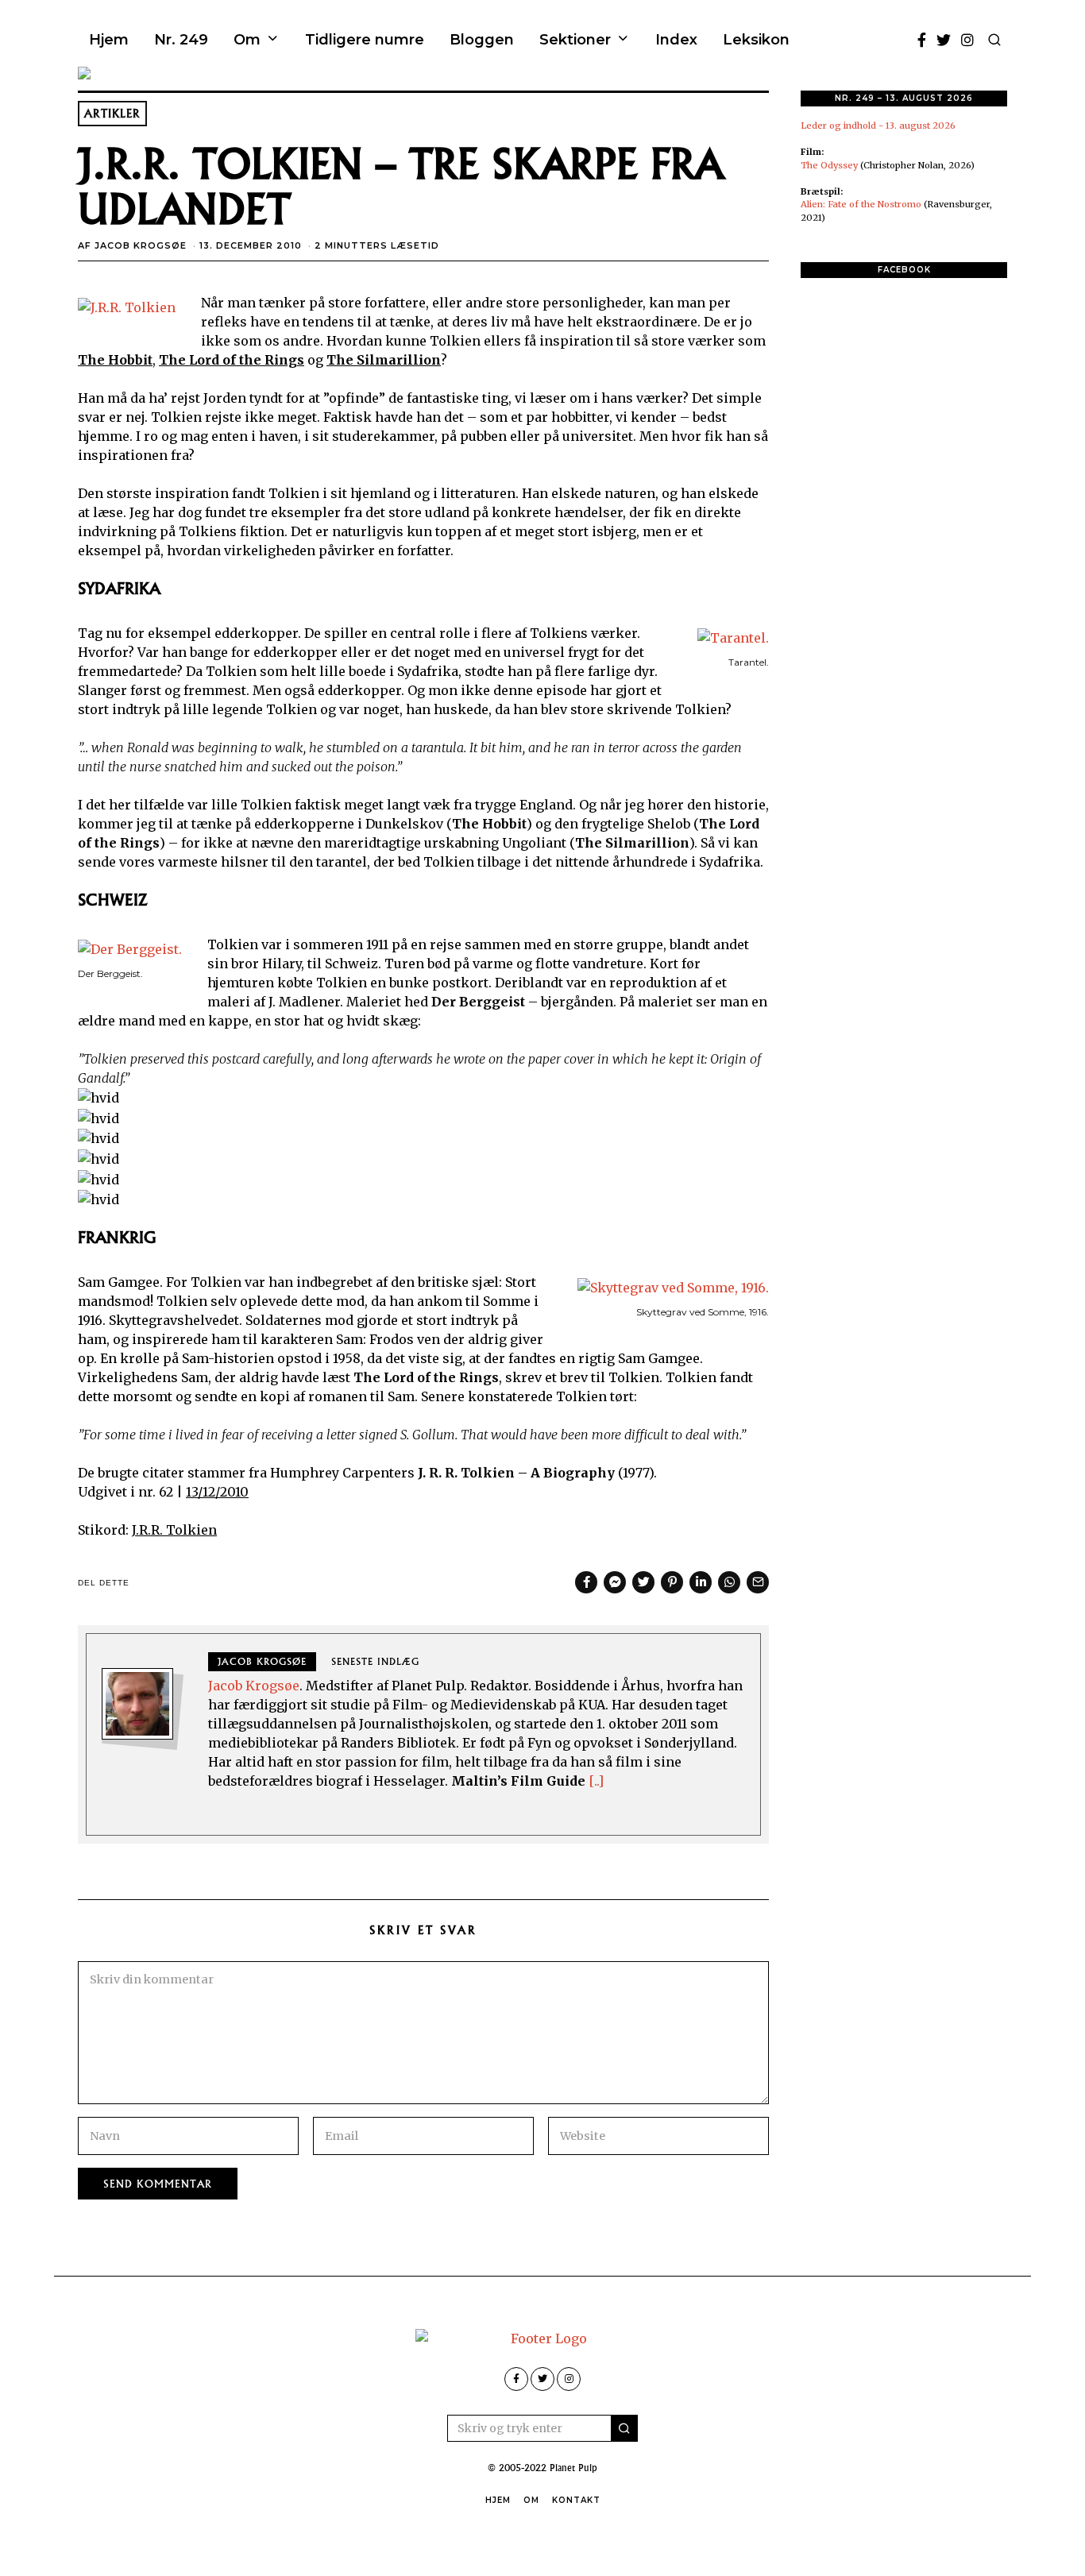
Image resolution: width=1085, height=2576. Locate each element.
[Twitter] (944, 40)
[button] (624, 2428)
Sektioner (575, 40)
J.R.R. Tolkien (174, 1530)
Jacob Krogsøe (141, 245)
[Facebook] (922, 40)
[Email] (758, 1582)
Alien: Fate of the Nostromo (861, 204)
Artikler (112, 114)
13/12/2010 (217, 1492)
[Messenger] (615, 1582)
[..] (596, 1781)
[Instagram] (967, 40)
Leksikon (756, 40)
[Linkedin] (701, 1582)
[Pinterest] (672, 1582)
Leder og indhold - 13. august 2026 (878, 126)
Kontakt (576, 2500)
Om (247, 40)
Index (676, 40)
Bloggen (482, 40)
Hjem (109, 40)
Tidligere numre (365, 40)
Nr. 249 (181, 40)
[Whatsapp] (729, 1582)
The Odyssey (829, 165)
